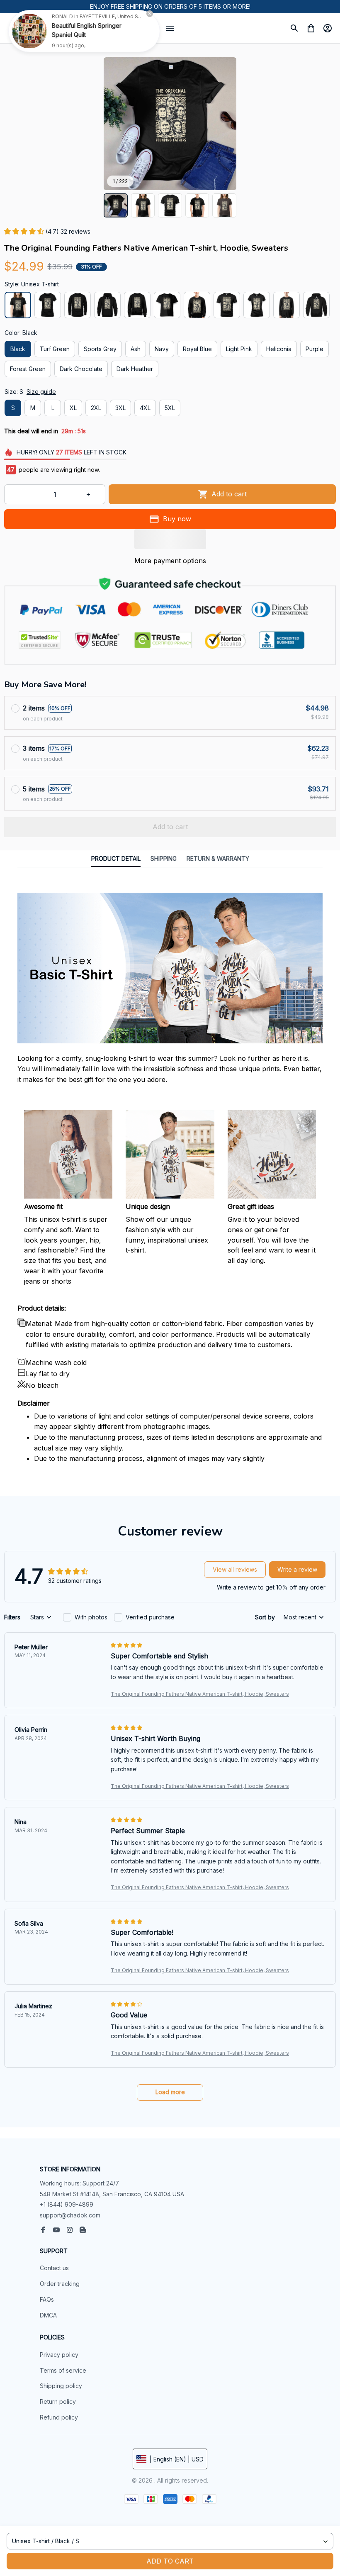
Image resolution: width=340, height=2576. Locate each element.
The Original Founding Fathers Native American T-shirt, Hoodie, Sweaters (200, 1694)
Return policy (58, 2401)
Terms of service (63, 2370)
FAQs (47, 2299)
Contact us (54, 2268)
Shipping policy (61, 2386)
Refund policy (59, 2417)
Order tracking (60, 2284)
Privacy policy (59, 2355)
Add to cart (170, 2561)
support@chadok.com (70, 2215)
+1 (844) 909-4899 (67, 2204)
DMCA (48, 2315)
